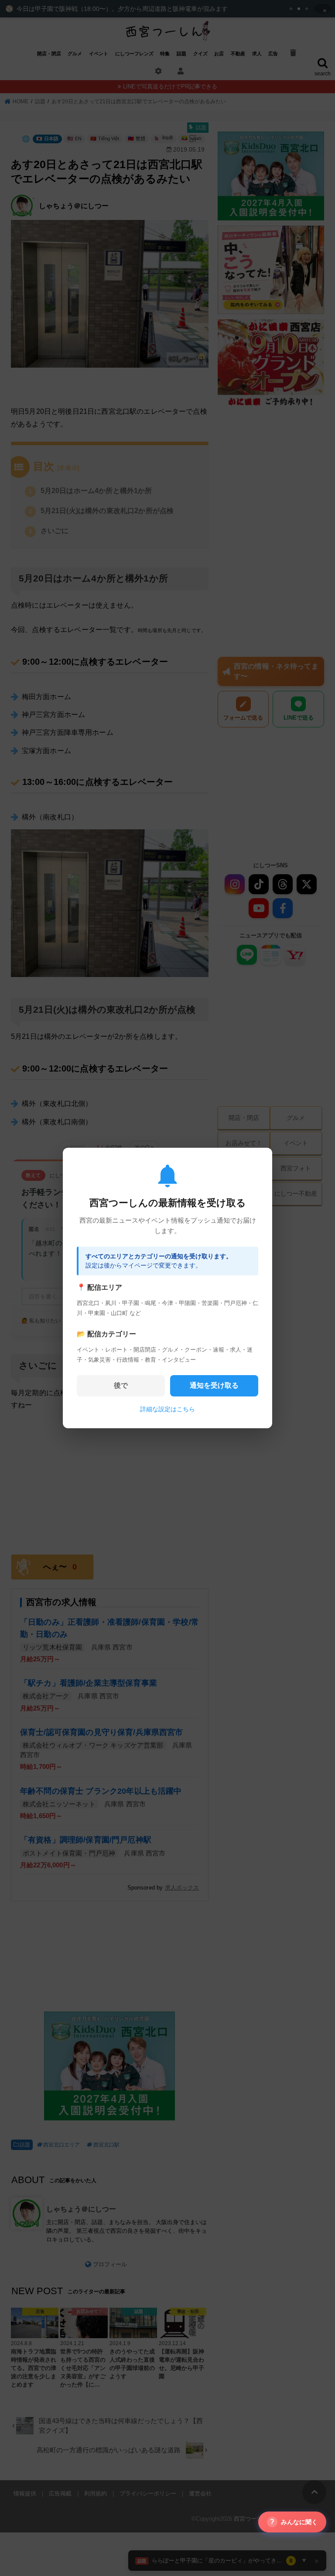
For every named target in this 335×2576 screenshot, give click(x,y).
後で (121, 1385)
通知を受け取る (214, 1385)
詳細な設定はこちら (167, 1409)
